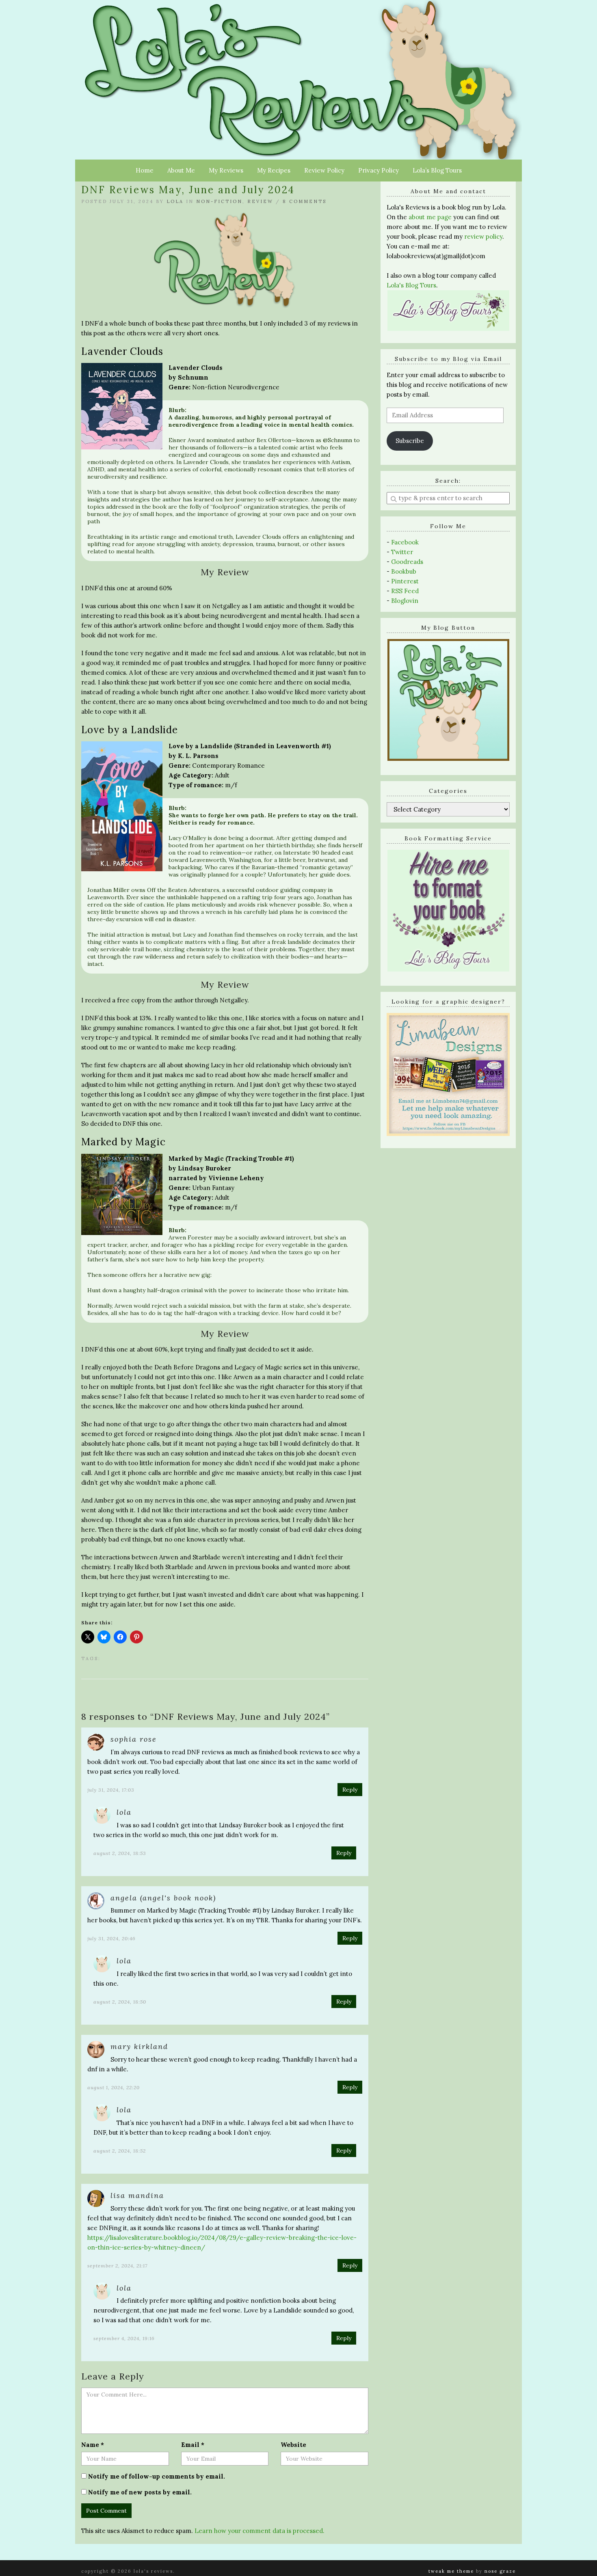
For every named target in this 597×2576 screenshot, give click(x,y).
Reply (350, 1790)
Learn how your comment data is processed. (260, 2531)
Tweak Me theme (451, 2571)
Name (93, 2445)
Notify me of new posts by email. (140, 2492)
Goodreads (407, 562)
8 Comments (305, 201)
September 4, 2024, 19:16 (124, 2338)
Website (293, 2445)
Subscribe (410, 441)
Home (145, 170)
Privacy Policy (379, 170)
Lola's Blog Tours (411, 285)
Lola (175, 201)
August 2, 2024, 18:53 (120, 1853)
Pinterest (405, 581)
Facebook (405, 542)
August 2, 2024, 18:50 (120, 2002)
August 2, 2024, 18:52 (120, 2151)
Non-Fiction (219, 201)
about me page (430, 217)
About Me (181, 170)
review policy (483, 236)
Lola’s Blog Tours (437, 170)
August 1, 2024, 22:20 (114, 2087)
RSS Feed (405, 591)
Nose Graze (500, 2571)
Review (260, 201)
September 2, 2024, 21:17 (117, 2266)
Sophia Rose (134, 1739)
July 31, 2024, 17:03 (111, 1790)
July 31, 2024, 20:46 (111, 1938)
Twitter (402, 552)
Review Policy (324, 170)
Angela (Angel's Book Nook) (163, 1898)
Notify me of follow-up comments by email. (157, 2476)
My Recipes (274, 170)
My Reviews (226, 170)
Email (193, 2445)
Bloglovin (405, 601)
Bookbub (404, 571)
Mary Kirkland (139, 2046)
